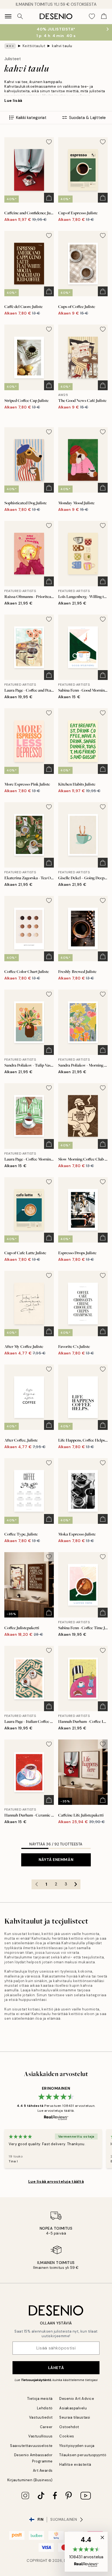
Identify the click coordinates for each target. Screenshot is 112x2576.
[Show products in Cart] (104, 16)
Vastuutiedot (41, 2417)
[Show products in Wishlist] (92, 16)
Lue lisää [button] (13, 100)
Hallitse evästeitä (75, 2464)
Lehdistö (45, 2408)
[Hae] (20, 16)
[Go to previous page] (36, 1884)
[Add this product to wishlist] (49, 142)
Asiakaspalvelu (73, 2408)
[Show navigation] (8, 16)
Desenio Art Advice (77, 2399)
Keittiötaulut (34, 46)
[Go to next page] (76, 1884)
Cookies (67, 2436)
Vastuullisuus (41, 2436)
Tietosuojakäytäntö (36, 2380)
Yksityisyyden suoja (77, 2446)
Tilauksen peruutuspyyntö (83, 2455)
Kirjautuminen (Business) (30, 2480)
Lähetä (56, 2368)
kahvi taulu (62, 46)
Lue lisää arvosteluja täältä (56, 2181)
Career (46, 2427)
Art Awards (43, 2470)
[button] (86, 2552)
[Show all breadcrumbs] (10, 46)
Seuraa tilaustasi (75, 2417)
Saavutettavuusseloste (31, 2446)
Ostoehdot (69, 2427)
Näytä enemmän (56, 1860)
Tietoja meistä (40, 2399)
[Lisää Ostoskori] (49, 198)
